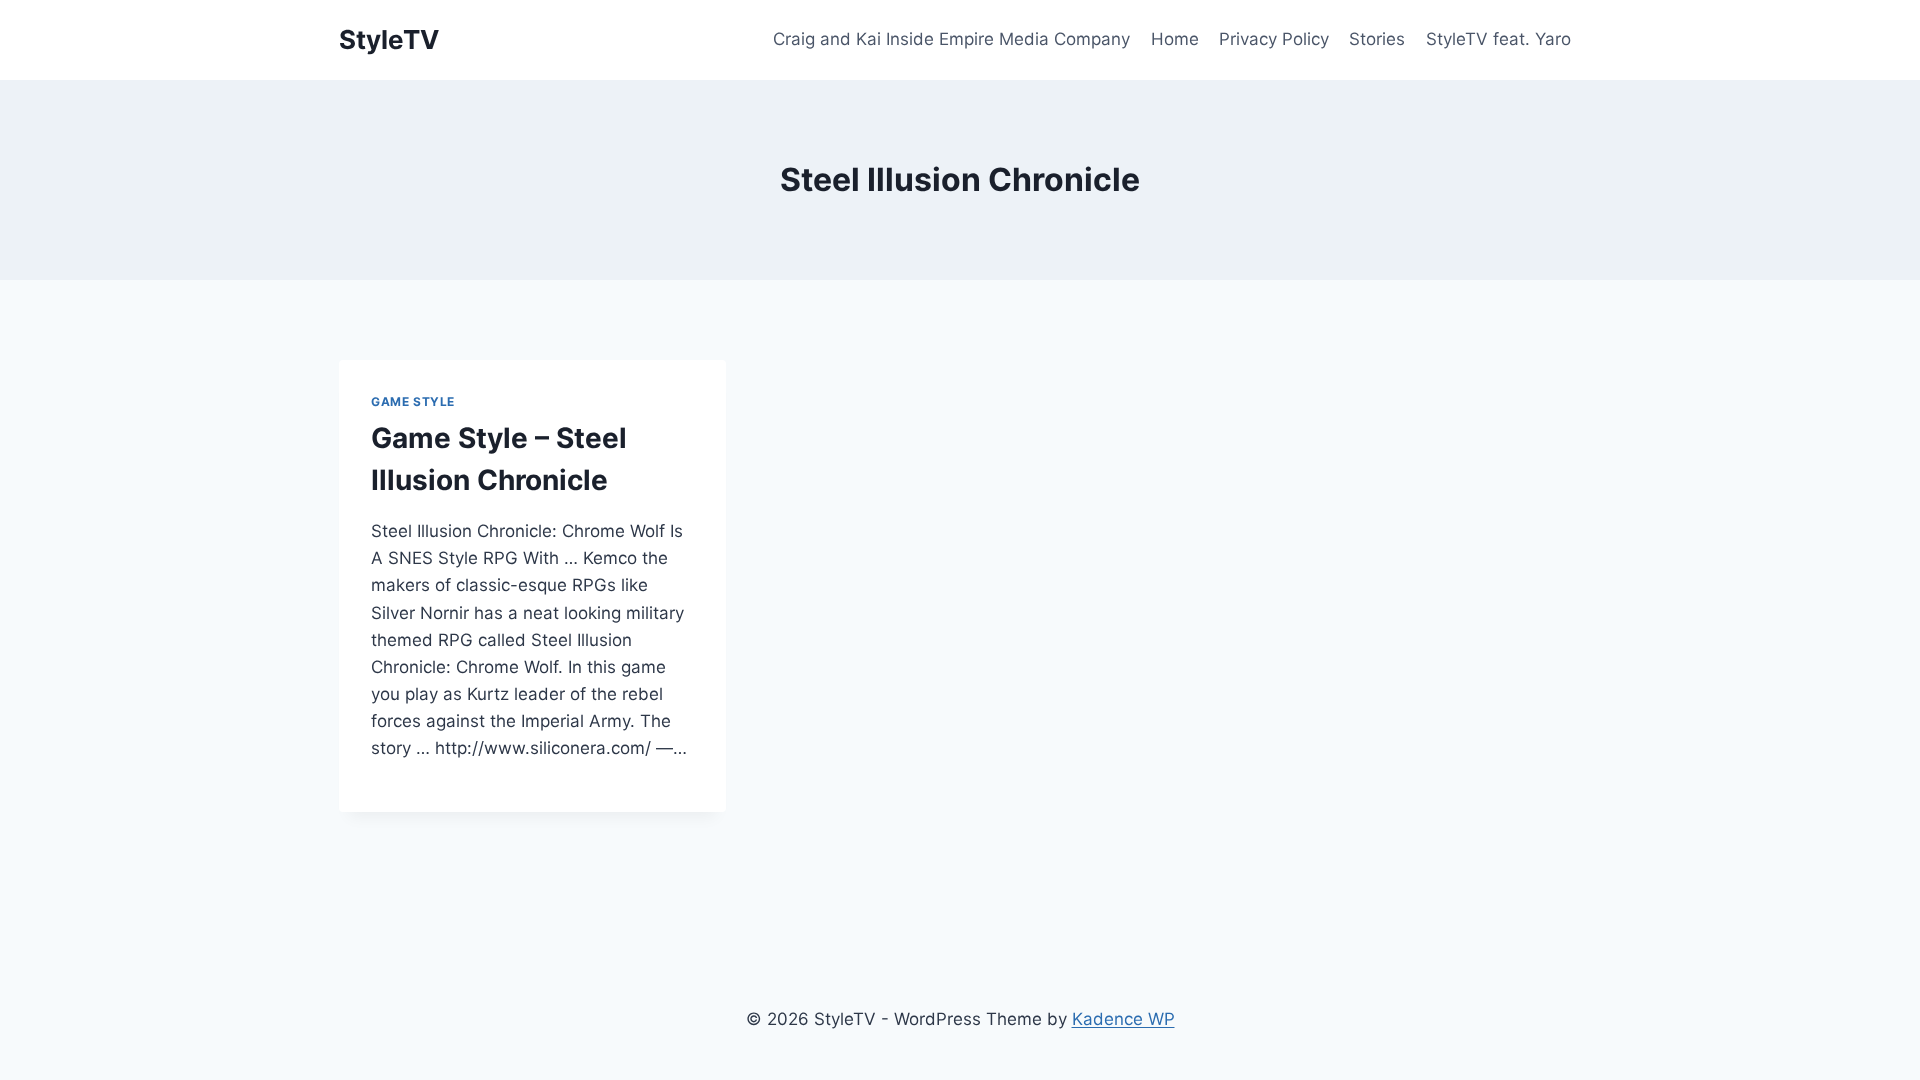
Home (1175, 39)
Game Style (413, 401)
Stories (1377, 39)
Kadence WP (1123, 1019)
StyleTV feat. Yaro (1498, 39)
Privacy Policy (1274, 39)
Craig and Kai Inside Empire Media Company (951, 39)
